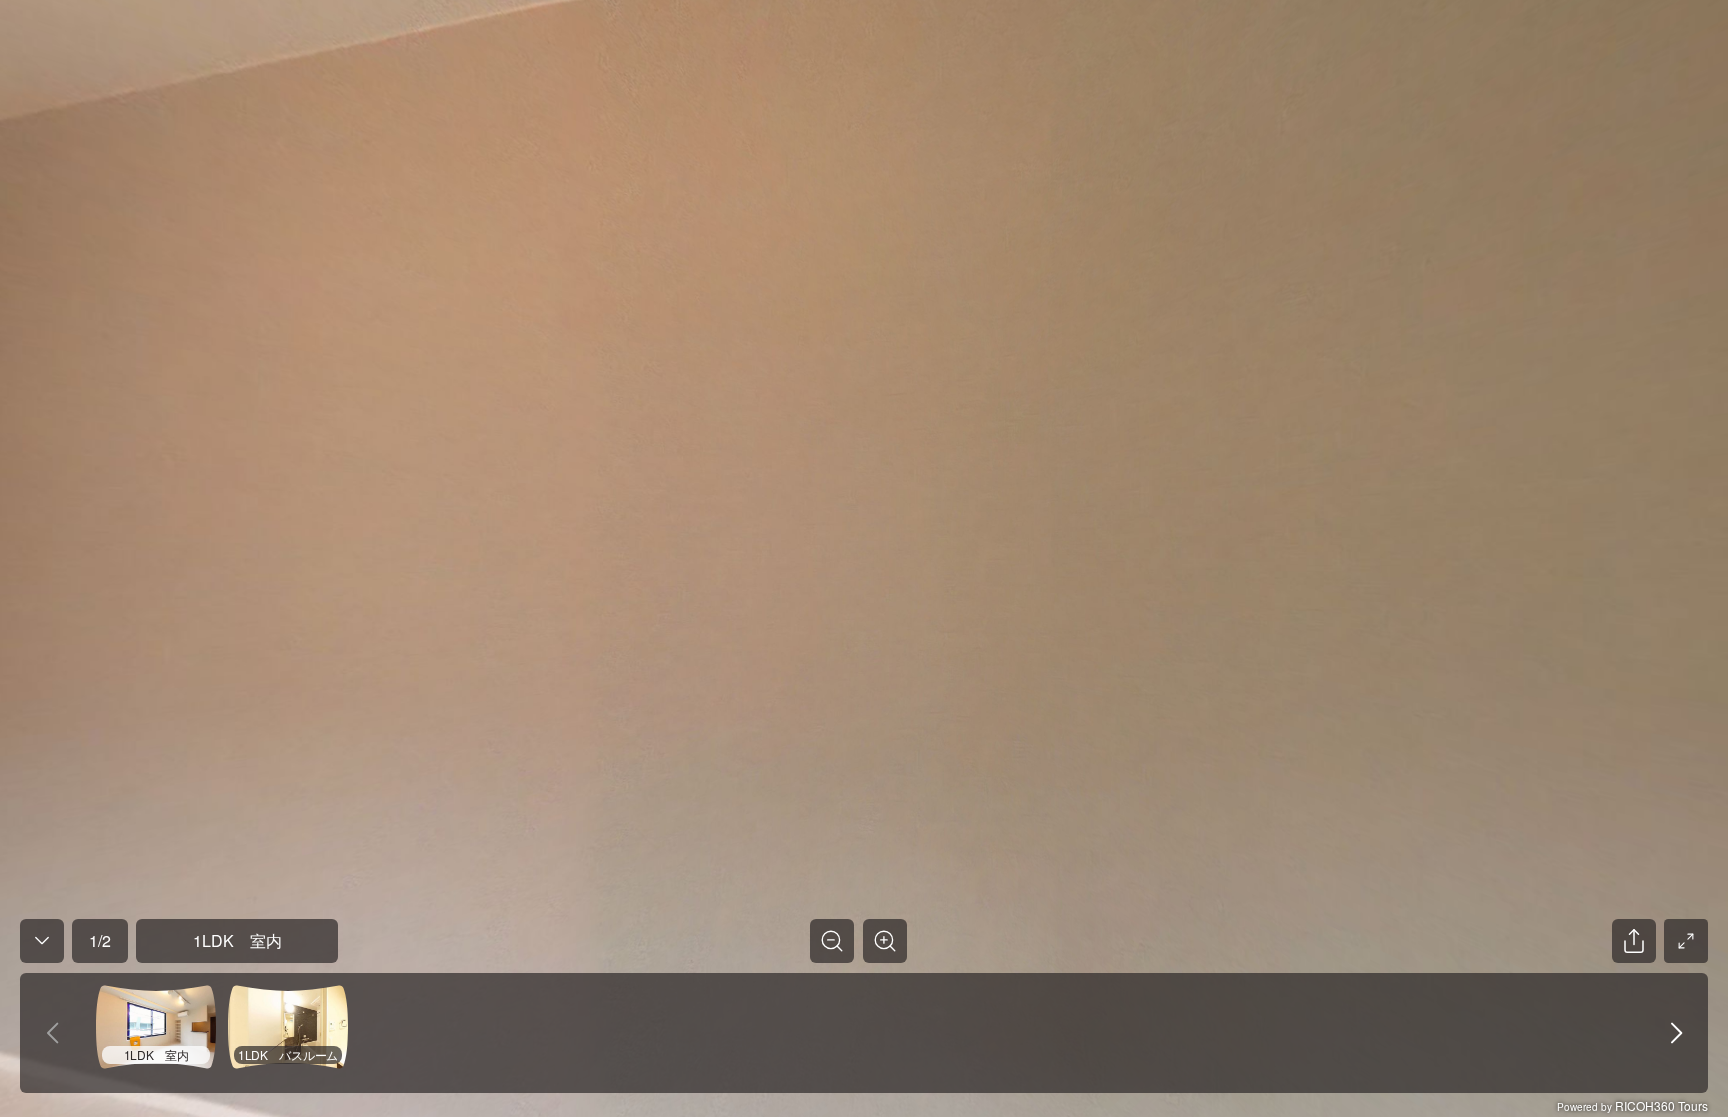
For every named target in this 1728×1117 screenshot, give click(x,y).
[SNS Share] (1634, 941)
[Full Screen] (1686, 941)
